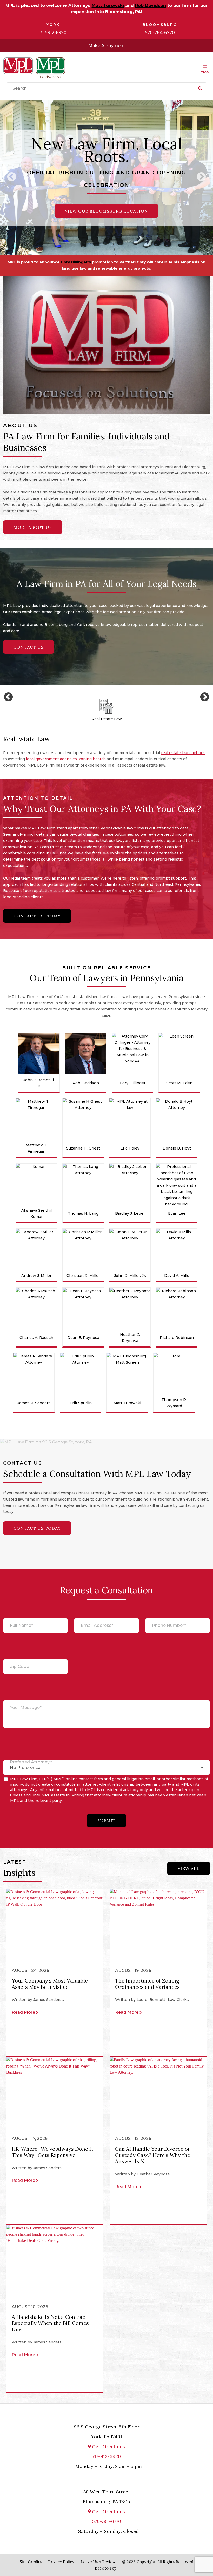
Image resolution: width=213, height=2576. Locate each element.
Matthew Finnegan (133, 262)
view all (189, 1868)
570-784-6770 (160, 33)
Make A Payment (107, 46)
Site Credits (31, 2562)
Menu (205, 72)
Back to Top (106, 2568)
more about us (33, 527)
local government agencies (51, 759)
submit (106, 1821)
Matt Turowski (108, 6)
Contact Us (29, 647)
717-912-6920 (53, 33)
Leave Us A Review (98, 2562)
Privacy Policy (61, 2562)
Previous (12, 177)
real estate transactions (183, 753)
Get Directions (108, 2446)
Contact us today (37, 916)
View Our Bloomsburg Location (106, 211)
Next (201, 177)
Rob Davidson (151, 6)
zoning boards (92, 759)
